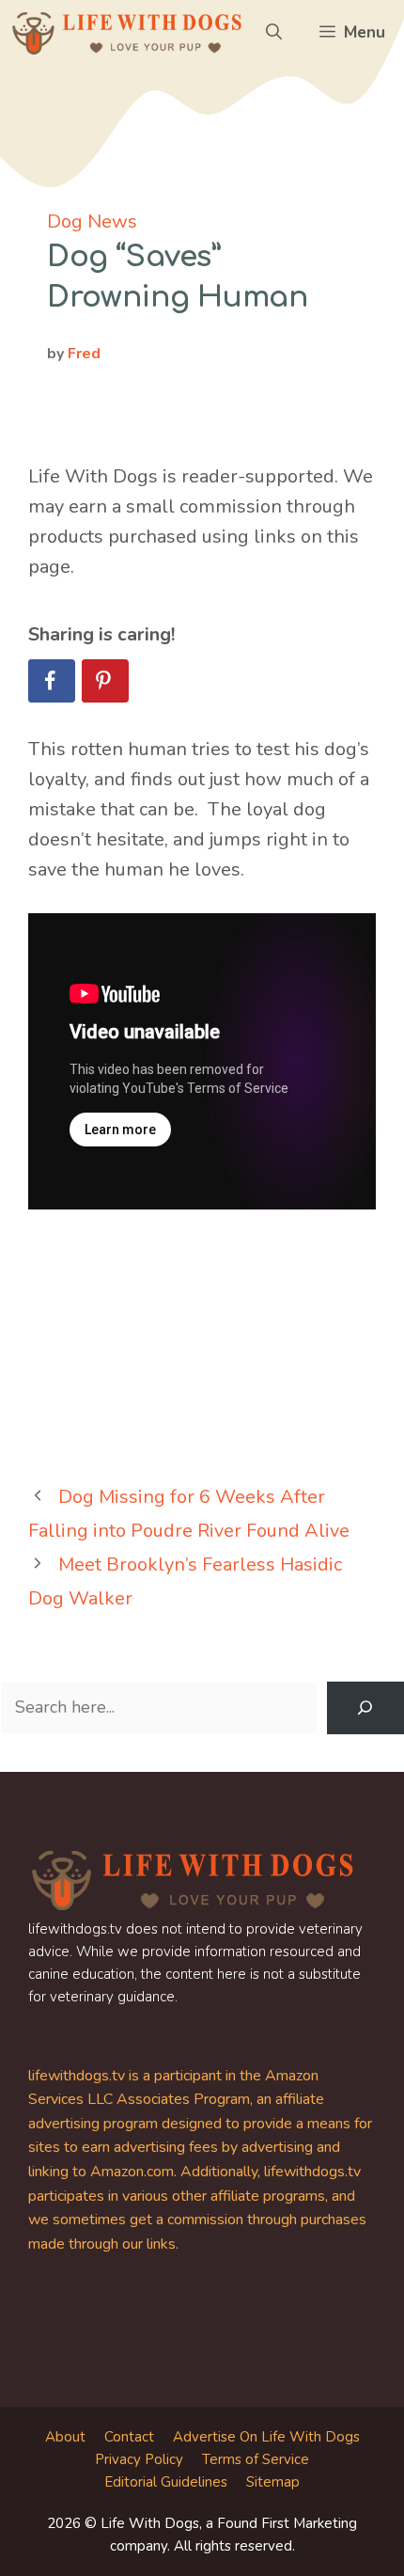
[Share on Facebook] (52, 681)
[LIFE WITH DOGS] (127, 33)
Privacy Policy (139, 2459)
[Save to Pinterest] (105, 681)
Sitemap (273, 2482)
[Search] (365, 1708)
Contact (129, 2437)
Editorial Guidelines (166, 2482)
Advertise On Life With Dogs (266, 2437)
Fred (84, 354)
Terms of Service (256, 2459)
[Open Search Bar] (274, 33)
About (65, 2437)
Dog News (92, 221)
